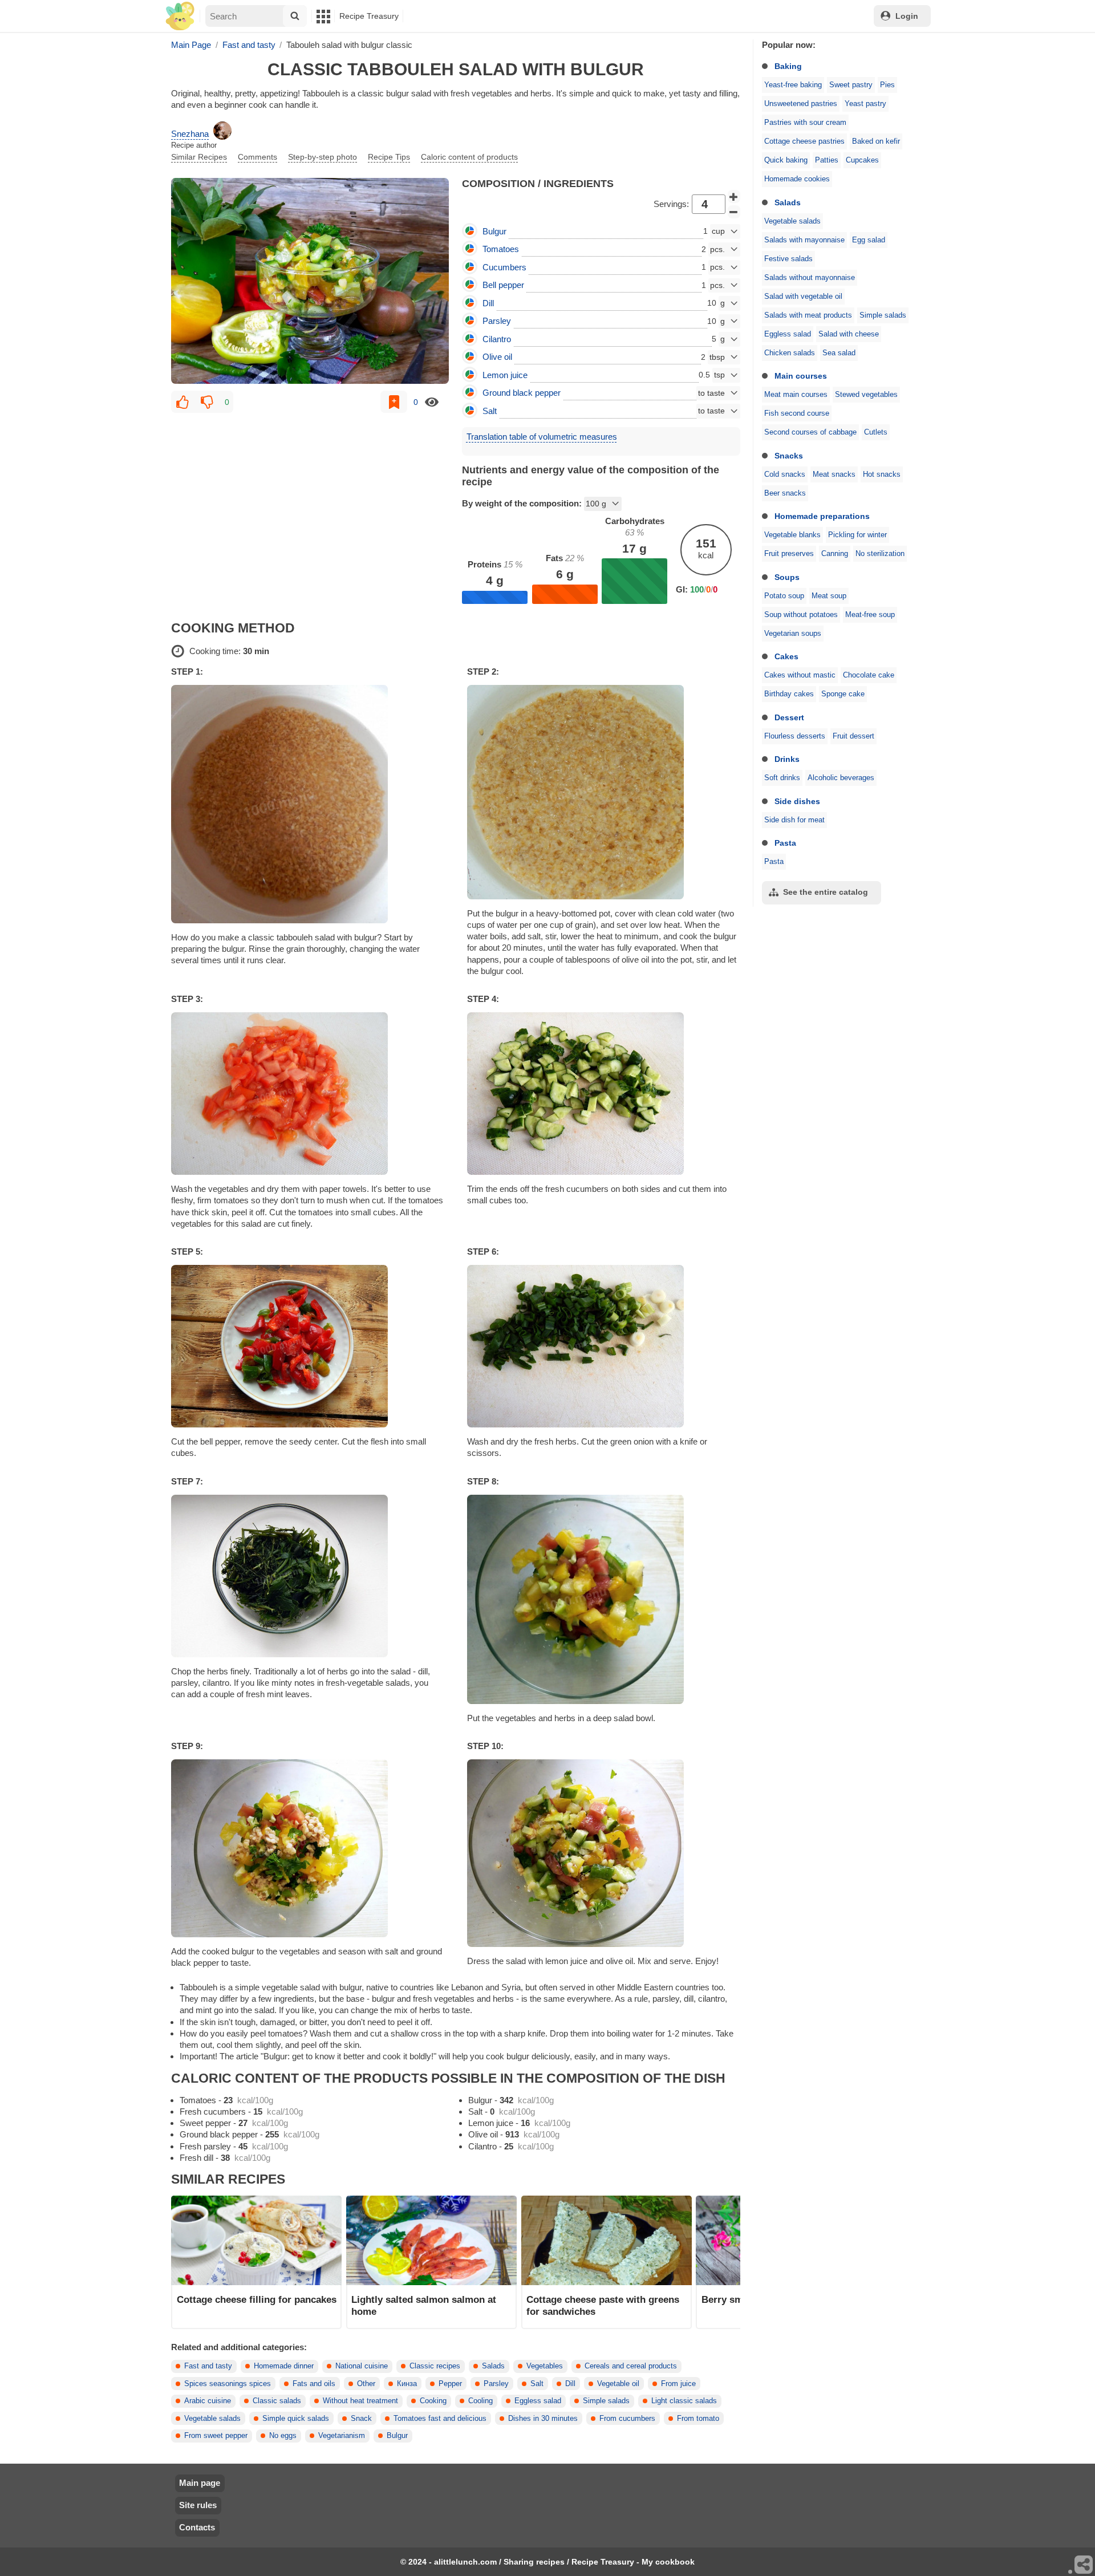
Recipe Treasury (369, 16)
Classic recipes (435, 2366)
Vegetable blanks (792, 535)
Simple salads (883, 315)
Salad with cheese (849, 334)
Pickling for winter (857, 535)
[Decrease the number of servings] (734, 212)
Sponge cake (843, 694)
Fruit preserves (789, 554)
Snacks (789, 456)
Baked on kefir (876, 141)
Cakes (786, 656)
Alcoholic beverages (841, 778)
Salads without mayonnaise (810, 278)
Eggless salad (788, 334)
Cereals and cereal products (631, 2366)
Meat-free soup (870, 615)
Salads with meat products (808, 315)
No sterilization (880, 554)
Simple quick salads (296, 2419)
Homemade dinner (284, 2366)
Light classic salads (684, 2401)
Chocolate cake (869, 675)
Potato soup (784, 596)
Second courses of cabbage (810, 432)
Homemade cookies (797, 179)
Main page (200, 2483)
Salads (788, 202)
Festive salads (788, 259)
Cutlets (876, 432)
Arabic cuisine (208, 2401)
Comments (257, 157)
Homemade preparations (822, 516)
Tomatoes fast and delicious (440, 2419)
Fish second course (797, 413)
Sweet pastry (851, 85)
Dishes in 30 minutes (543, 2419)
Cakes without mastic (800, 675)
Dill (570, 2384)
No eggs (283, 2436)
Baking (788, 66)
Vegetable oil (618, 2384)
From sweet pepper (216, 2436)
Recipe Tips (389, 157)
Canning (835, 554)
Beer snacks (785, 493)
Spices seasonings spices (228, 2384)
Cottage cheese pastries (804, 141)
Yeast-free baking (793, 85)
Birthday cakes (789, 694)
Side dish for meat (794, 820)
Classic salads (277, 2401)
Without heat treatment (360, 2401)
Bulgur (397, 2436)
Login (907, 16)
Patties (827, 160)
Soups (787, 577)
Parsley (496, 2384)
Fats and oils (314, 2384)
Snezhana (190, 134)
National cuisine (362, 2366)
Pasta (785, 843)
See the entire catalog (826, 892)
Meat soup (829, 596)
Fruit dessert (853, 736)
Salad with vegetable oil (803, 297)
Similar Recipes (199, 157)
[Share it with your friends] (1084, 2565)
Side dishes (797, 801)
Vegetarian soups (793, 634)
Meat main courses (796, 395)
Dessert (789, 717)
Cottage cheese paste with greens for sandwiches (603, 2305)
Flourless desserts (795, 736)
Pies (887, 85)
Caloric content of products (469, 157)
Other (366, 2384)
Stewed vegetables (866, 395)
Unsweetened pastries (801, 104)
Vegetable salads (792, 221)
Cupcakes (862, 160)
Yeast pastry (865, 104)
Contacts (197, 2527)
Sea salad (839, 353)
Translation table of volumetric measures (542, 437)
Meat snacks (834, 474)
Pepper (450, 2384)
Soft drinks (782, 778)
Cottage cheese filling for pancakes (257, 2299)
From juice (678, 2384)
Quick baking (786, 160)
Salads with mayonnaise (804, 240)
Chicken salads (790, 353)
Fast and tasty (208, 2366)
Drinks (787, 759)
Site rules (198, 2505)
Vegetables (545, 2366)
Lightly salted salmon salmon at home (424, 2305)
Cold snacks (785, 474)
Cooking (433, 2401)
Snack (361, 2419)
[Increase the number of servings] (734, 197)
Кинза (407, 2384)
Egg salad (869, 240)
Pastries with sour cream (805, 123)
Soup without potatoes (801, 615)
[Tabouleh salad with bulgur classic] (310, 281)
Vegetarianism (342, 2436)
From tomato (698, 2419)
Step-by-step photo (323, 157)
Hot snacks (882, 474)
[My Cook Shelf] (180, 16)
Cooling (480, 2401)
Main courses (801, 376)
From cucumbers (627, 2419)
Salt (537, 2384)
